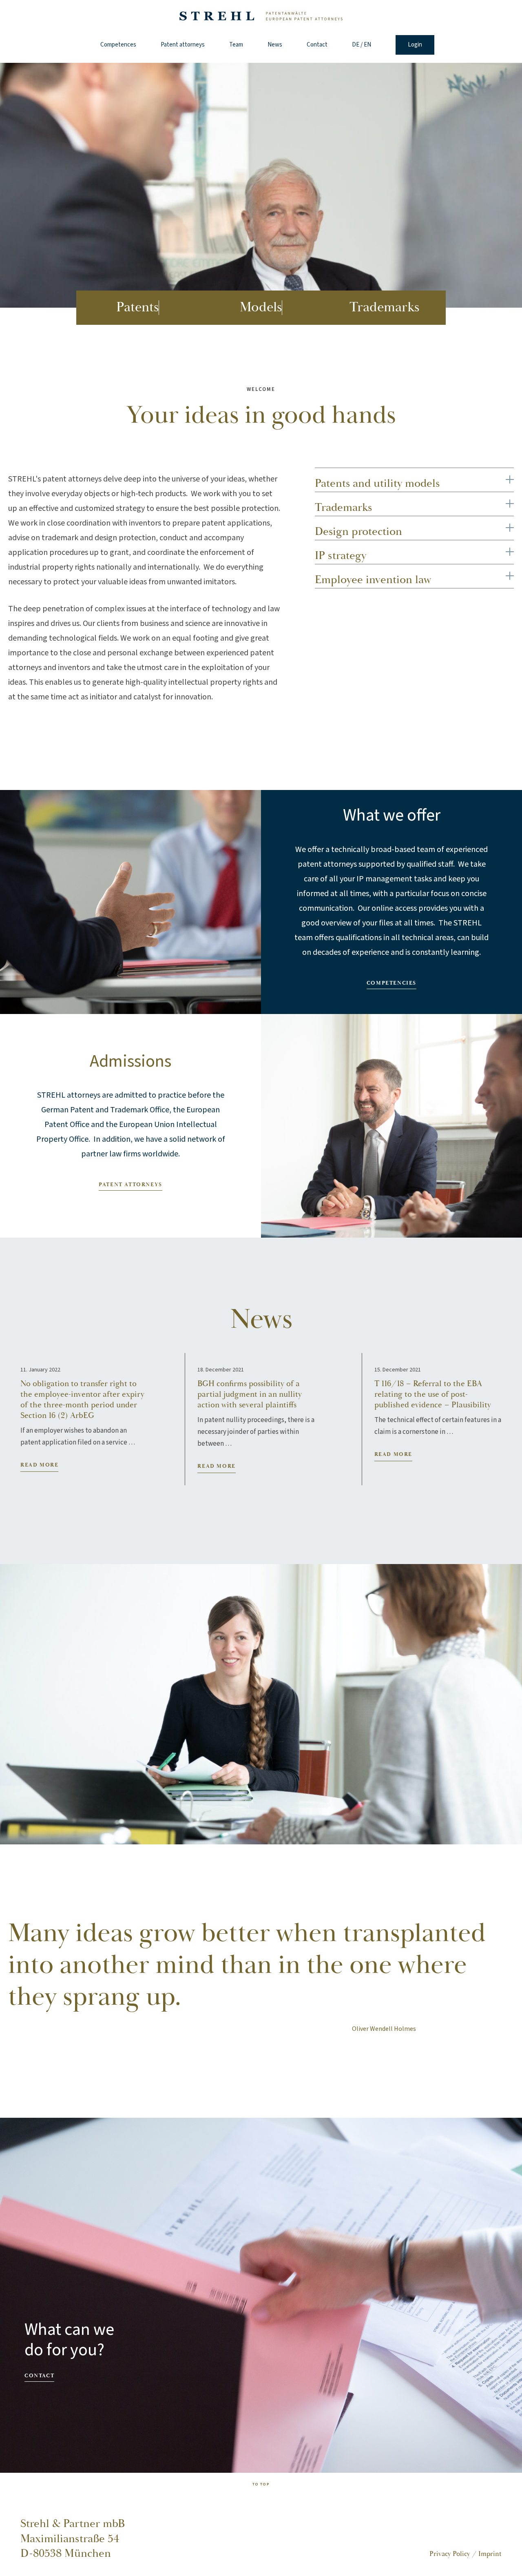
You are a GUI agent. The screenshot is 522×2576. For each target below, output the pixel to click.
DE (356, 45)
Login (415, 45)
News (275, 45)
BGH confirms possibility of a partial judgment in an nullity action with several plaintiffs (250, 1394)
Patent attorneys (183, 45)
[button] (510, 478)
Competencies (391, 983)
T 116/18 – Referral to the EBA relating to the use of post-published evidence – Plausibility (433, 1394)
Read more (39, 1465)
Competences (118, 45)
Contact (317, 45)
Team (236, 45)
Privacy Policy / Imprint (466, 2554)
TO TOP (261, 2484)
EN (367, 45)
